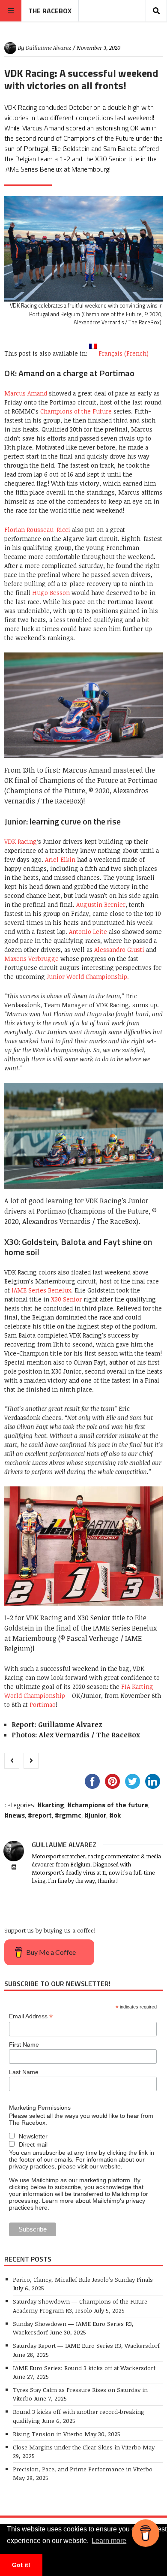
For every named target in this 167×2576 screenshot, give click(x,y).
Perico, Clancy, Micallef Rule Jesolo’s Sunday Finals (84, 2279)
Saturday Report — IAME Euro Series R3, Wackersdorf (86, 2345)
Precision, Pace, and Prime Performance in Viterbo (83, 2469)
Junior (97, 1815)
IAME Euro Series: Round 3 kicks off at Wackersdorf (84, 2368)
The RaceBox (50, 11)
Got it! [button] (21, 2565)
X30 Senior (66, 1299)
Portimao (43, 1705)
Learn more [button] (109, 2541)
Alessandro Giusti (119, 950)
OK (117, 1815)
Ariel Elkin (60, 859)
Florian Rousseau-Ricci (37, 530)
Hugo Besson (51, 593)
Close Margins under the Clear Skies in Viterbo (77, 2447)
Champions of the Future (76, 411)
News (17, 1815)
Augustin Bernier (101, 904)
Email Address (31, 2016)
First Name (24, 2044)
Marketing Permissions (40, 2108)
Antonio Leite (88, 932)
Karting (53, 1805)
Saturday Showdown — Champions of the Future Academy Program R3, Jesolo (80, 2306)
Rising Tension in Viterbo (48, 2434)
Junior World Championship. (88, 977)
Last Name (24, 2072)
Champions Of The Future (110, 1805)
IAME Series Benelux (41, 1290)
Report (42, 1815)
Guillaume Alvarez (48, 48)
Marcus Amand (26, 393)
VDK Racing (21, 841)
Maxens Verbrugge (31, 959)
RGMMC (70, 1815)
